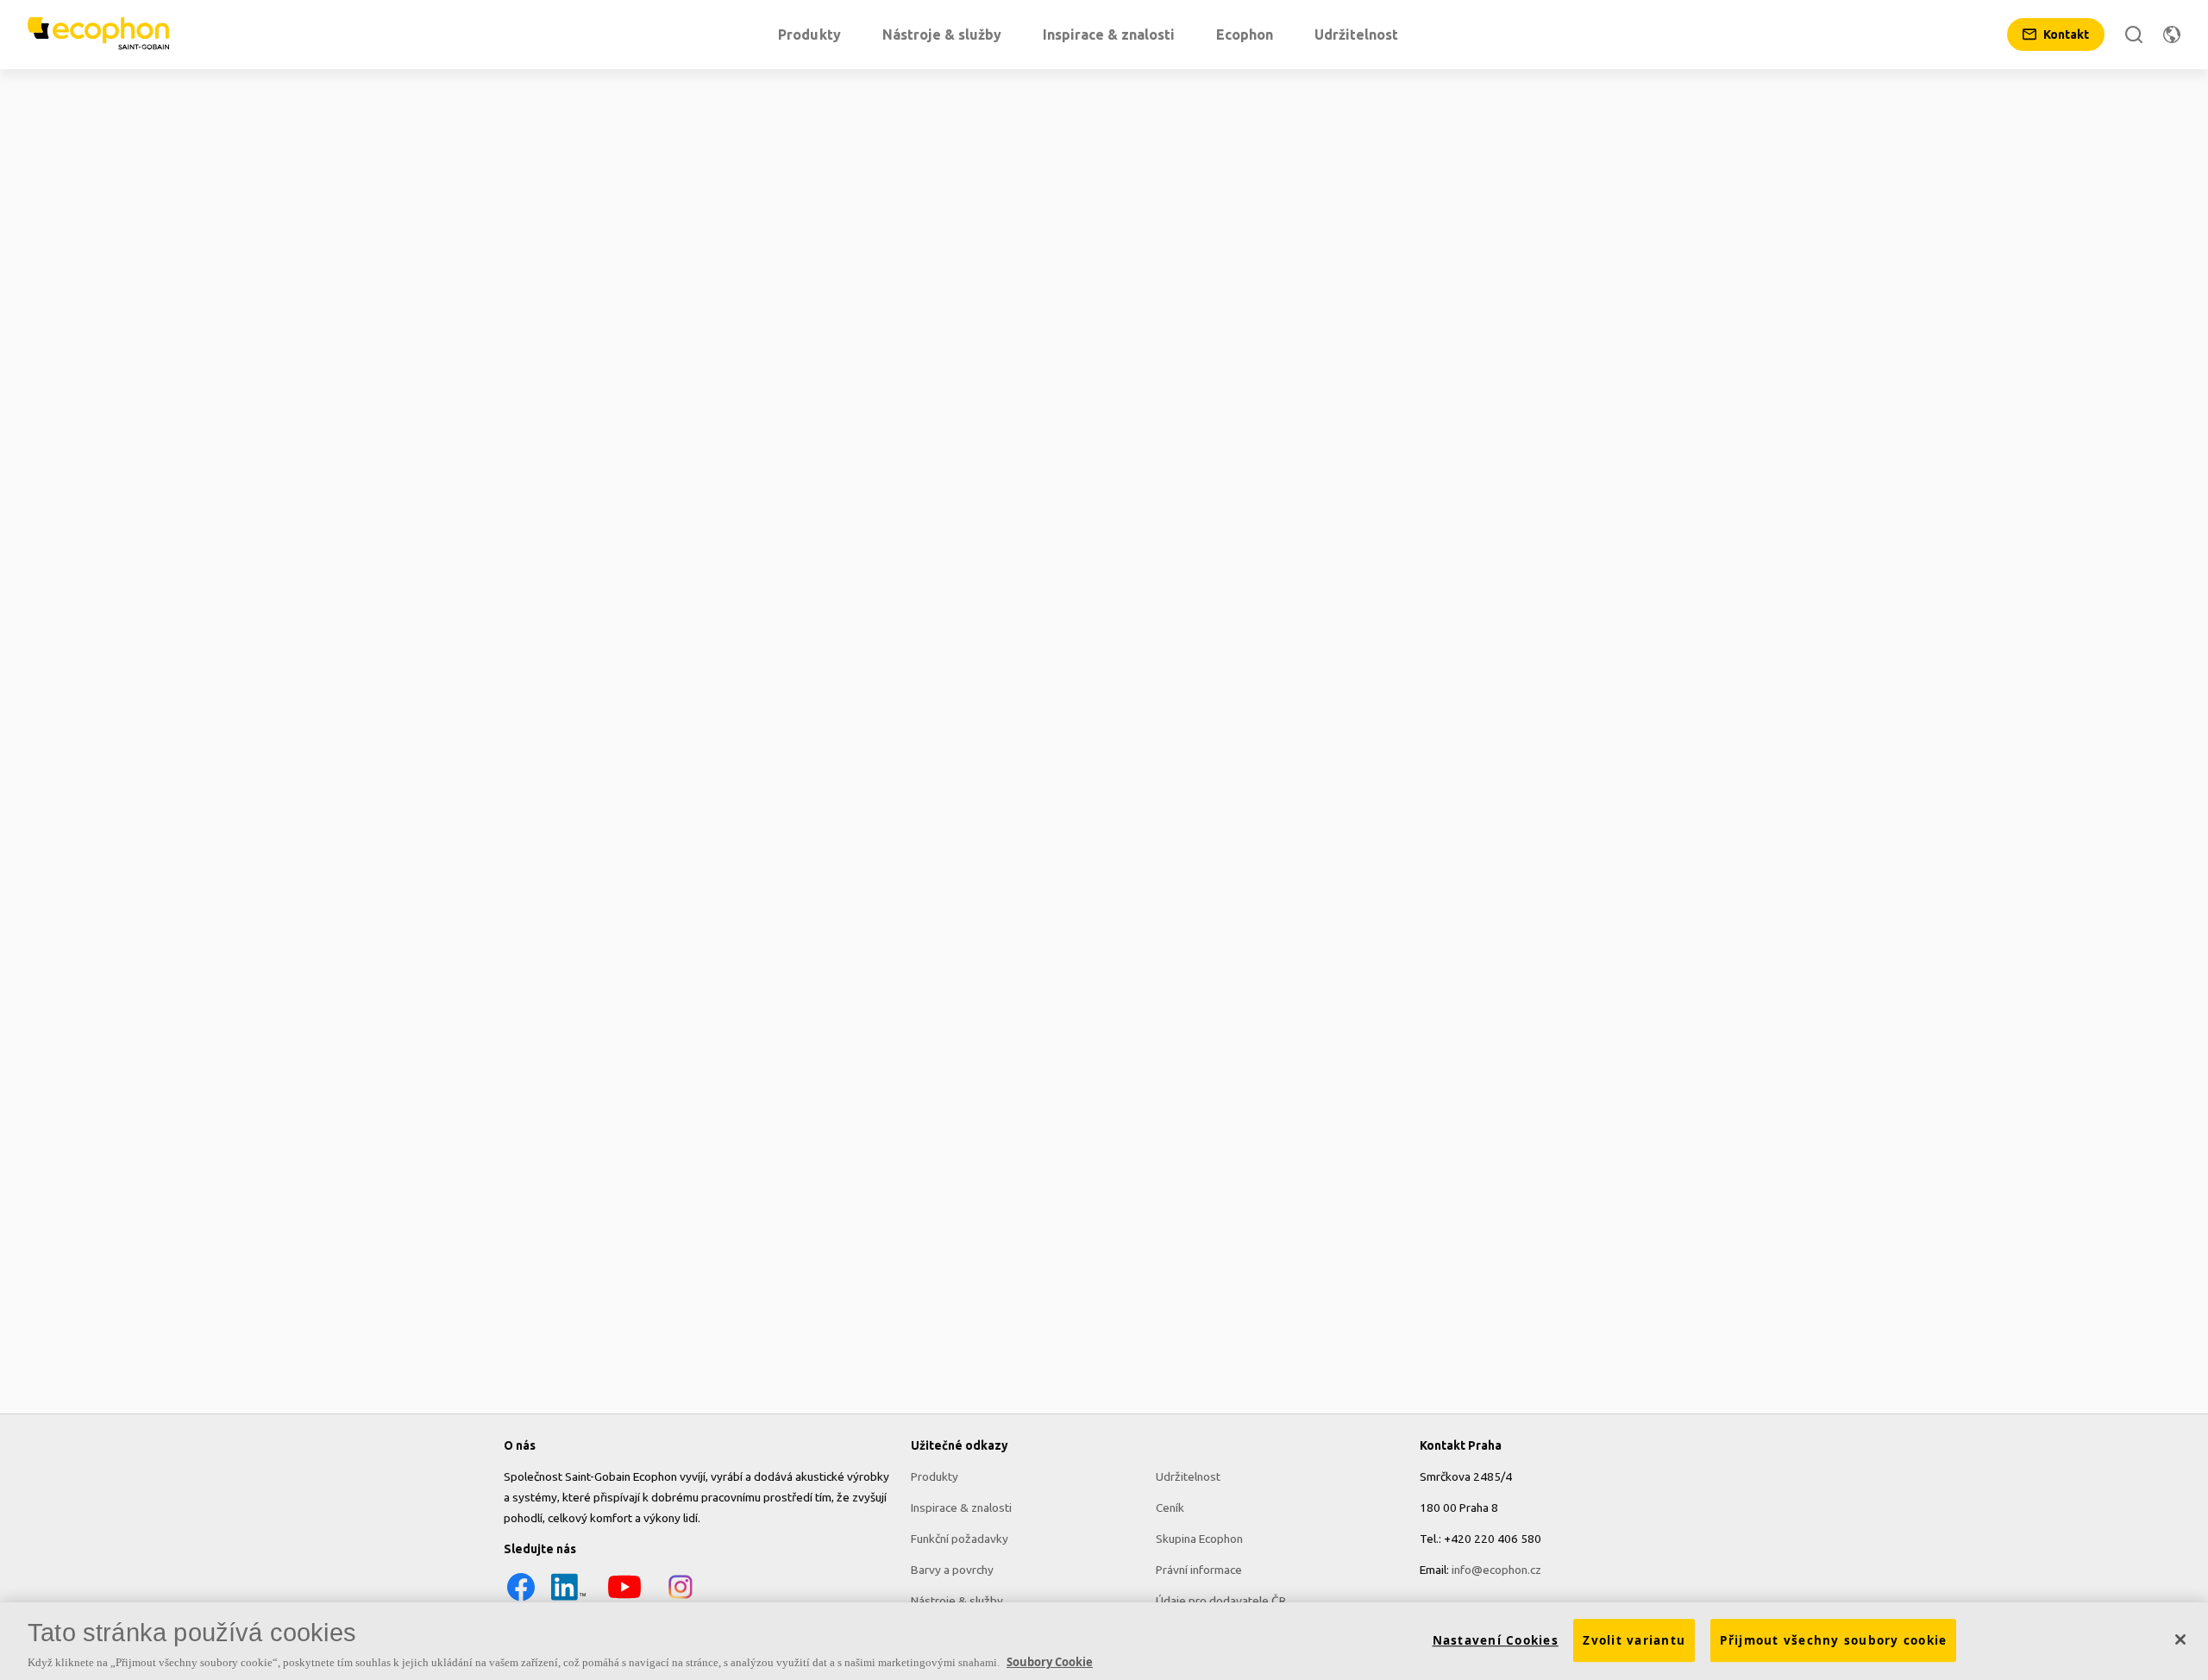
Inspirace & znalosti (961, 1508)
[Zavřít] (2180, 1639)
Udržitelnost (1188, 1476)
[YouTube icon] (624, 1600)
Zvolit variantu (1634, 1640)
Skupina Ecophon (1199, 1539)
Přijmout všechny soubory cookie (1834, 1640)
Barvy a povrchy (952, 1570)
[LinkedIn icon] (568, 1600)
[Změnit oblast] (2172, 34)
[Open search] (2134, 34)
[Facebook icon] (521, 1600)
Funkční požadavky (960, 1539)
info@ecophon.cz (1496, 1570)
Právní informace (1199, 1570)
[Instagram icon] (681, 1600)
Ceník (1170, 1508)
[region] (1104, 1641)
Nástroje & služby (957, 1601)
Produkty (935, 1476)
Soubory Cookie (1050, 1662)
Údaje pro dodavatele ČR (1221, 1601)
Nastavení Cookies (1496, 1640)
